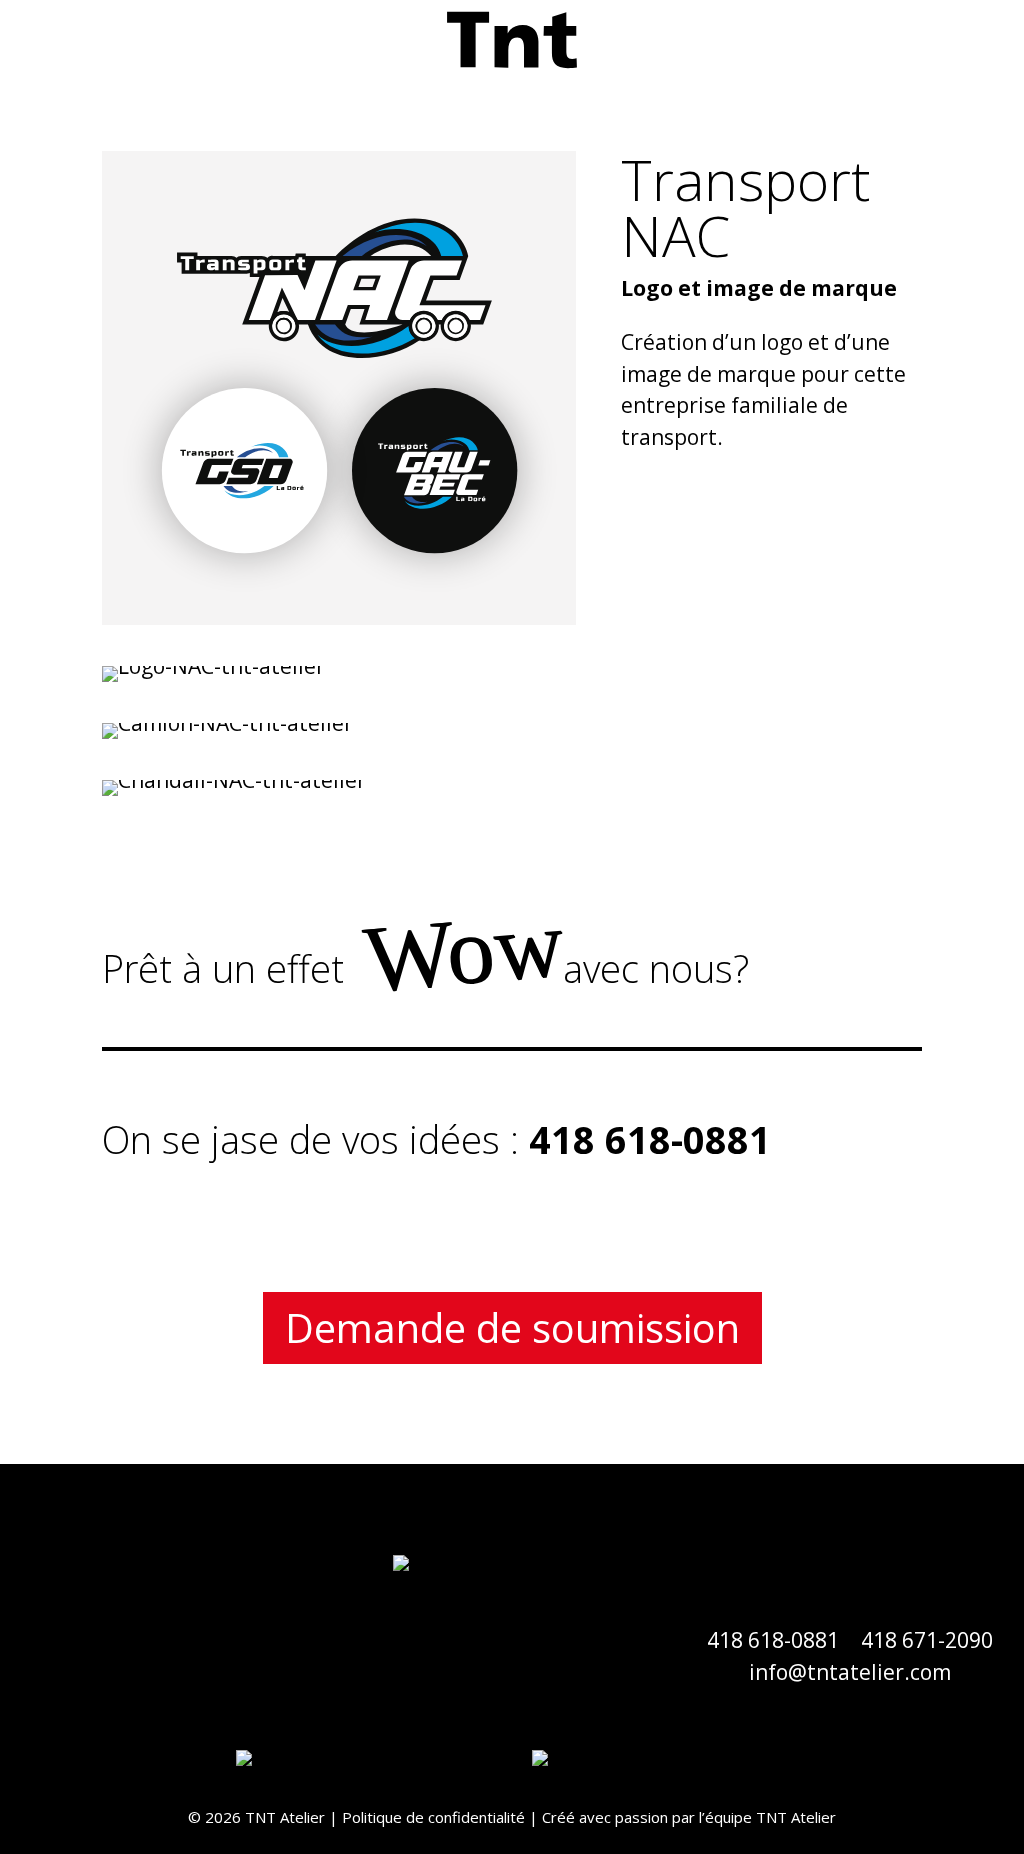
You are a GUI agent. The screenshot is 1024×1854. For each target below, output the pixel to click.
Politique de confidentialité (433, 1817)
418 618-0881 (773, 1640)
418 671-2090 (927, 1640)
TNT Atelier (796, 1817)
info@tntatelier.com (850, 1672)
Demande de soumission (512, 1327)
